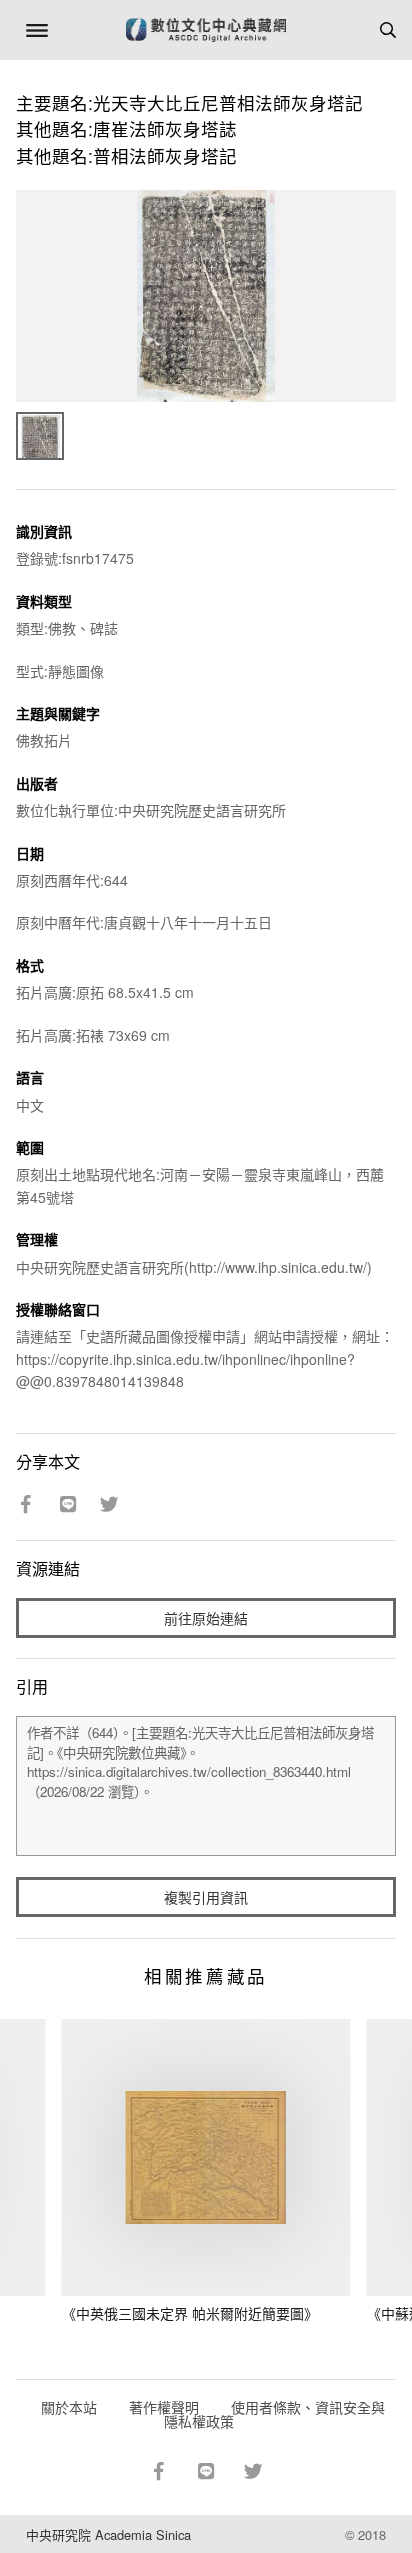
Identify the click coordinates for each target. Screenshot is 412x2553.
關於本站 (69, 2407)
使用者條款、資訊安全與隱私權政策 (274, 2414)
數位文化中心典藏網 (206, 30)
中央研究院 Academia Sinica (108, 2534)
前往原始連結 (206, 1618)
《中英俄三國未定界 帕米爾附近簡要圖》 (190, 2313)
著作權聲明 (164, 2407)
